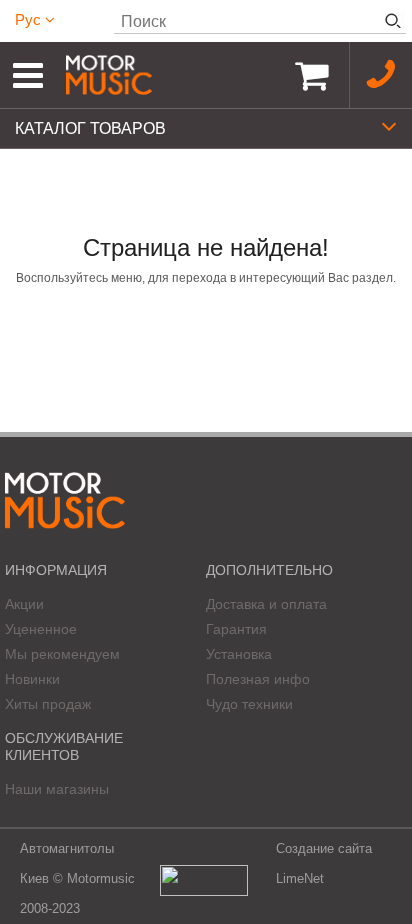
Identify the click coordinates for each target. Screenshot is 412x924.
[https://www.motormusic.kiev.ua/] (169, 75)
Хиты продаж (48, 704)
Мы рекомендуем (62, 654)
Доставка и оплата (266, 604)
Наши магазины (57, 789)
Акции (24, 604)
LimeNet (300, 878)
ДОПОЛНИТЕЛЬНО (269, 570)
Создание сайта (324, 848)
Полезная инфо (258, 679)
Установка (239, 654)
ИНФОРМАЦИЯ (56, 570)
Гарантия (236, 629)
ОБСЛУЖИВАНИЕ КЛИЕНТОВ (64, 746)
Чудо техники (249, 704)
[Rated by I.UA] (204, 879)
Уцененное (41, 629)
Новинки (32, 679)
